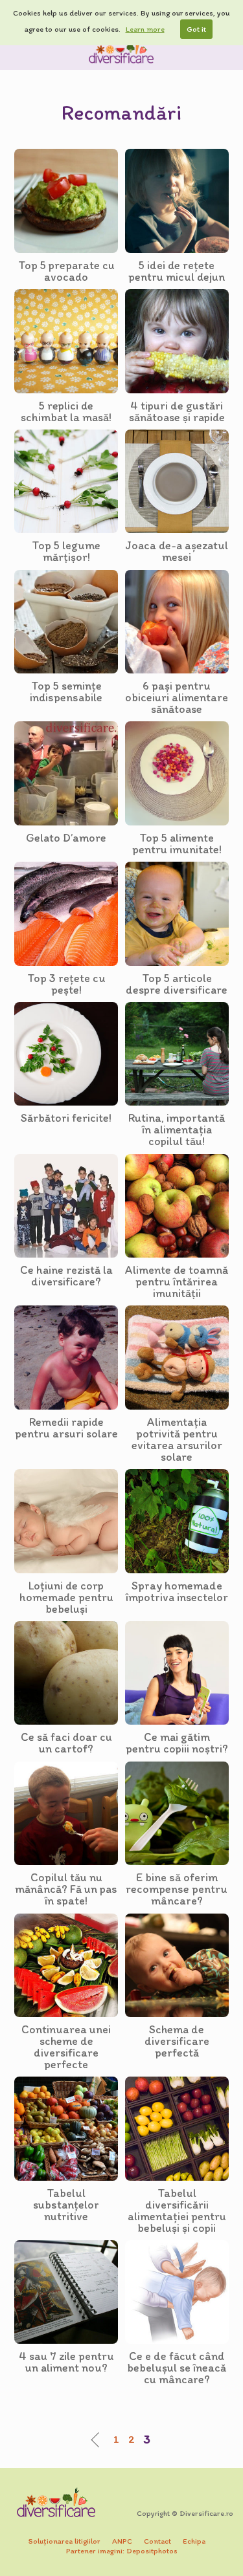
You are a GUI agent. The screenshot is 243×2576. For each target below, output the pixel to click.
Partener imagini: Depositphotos (122, 2551)
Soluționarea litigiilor (64, 2541)
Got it (196, 29)
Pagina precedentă (99, 2440)
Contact (157, 2541)
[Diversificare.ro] (122, 51)
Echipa (194, 2541)
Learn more (145, 29)
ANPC (122, 2541)
